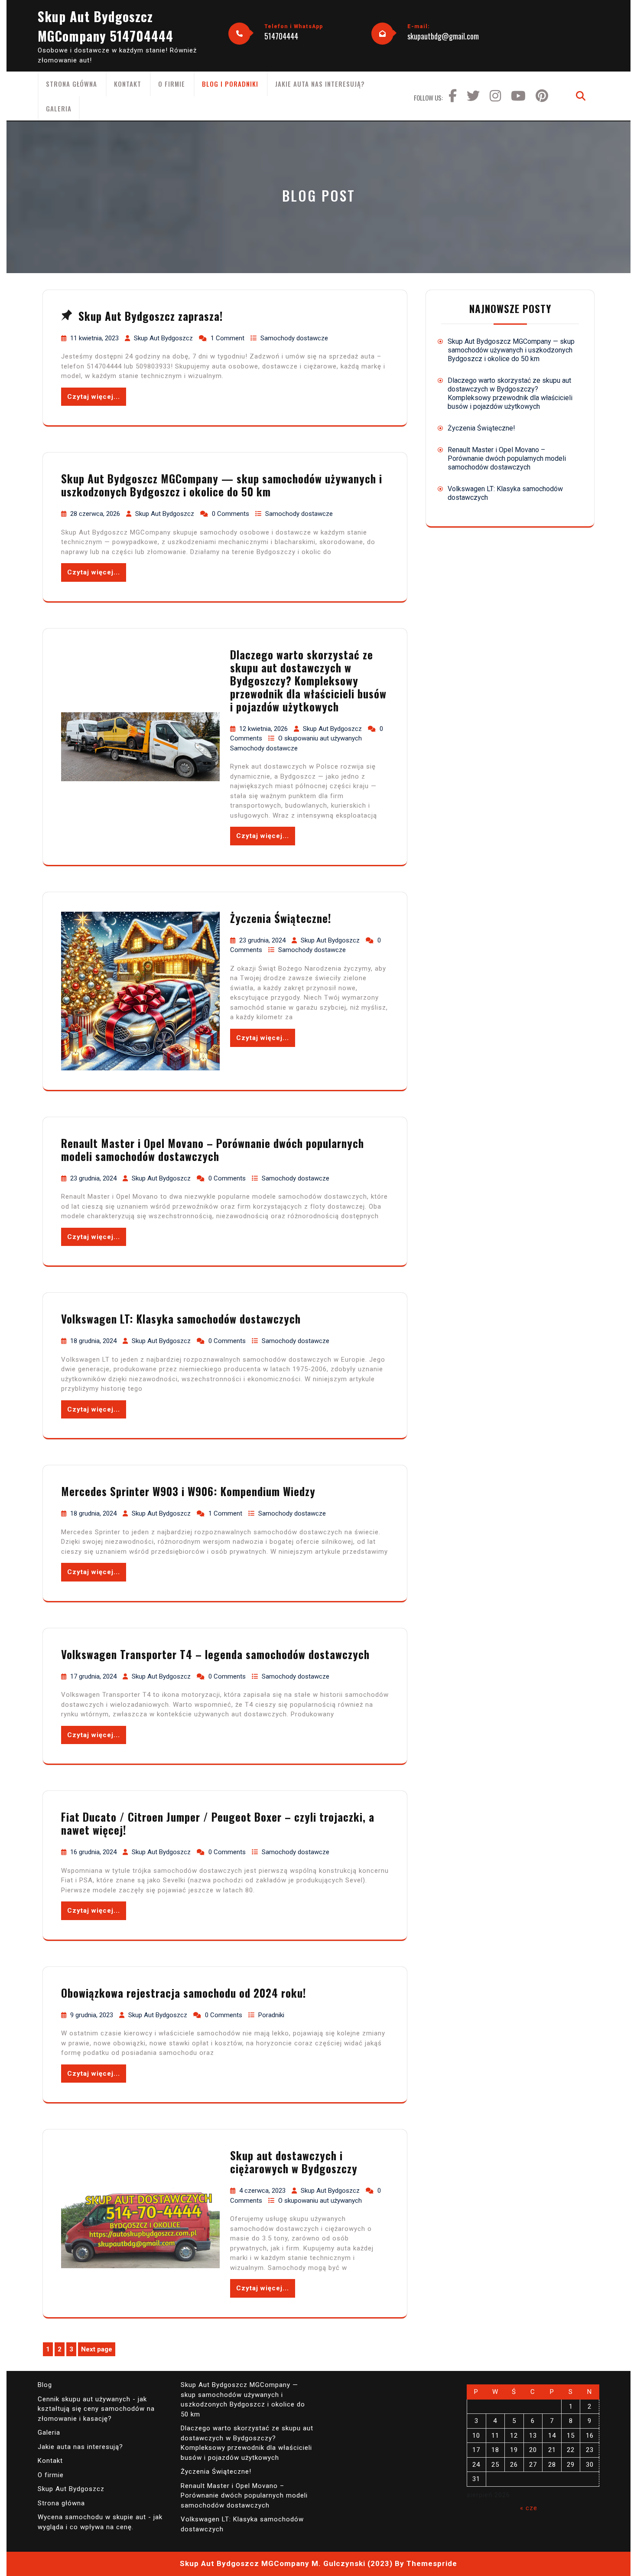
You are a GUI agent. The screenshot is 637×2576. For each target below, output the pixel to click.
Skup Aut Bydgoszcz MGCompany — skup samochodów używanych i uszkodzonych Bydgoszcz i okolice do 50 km (222, 485)
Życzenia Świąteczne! (281, 918)
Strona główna (71, 84)
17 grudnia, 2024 (94, 1676)
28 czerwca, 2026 (96, 514)
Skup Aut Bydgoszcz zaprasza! (151, 316)
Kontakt (128, 84)
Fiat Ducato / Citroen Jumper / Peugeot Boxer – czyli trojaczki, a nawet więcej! (218, 1823)
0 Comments (231, 514)
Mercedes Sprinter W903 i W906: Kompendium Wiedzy (188, 1491)
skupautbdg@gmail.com (443, 36)
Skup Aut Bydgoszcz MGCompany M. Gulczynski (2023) (286, 2563)
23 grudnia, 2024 (263, 940)
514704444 (281, 36)
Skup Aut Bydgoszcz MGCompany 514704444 (106, 26)
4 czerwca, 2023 (263, 2191)
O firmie (172, 84)
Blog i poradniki (230, 84)
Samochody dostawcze (294, 338)
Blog (45, 2385)
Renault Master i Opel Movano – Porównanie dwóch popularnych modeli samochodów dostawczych (213, 1149)
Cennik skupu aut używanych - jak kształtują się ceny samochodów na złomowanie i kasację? (96, 2409)
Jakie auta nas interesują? (320, 84)
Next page (97, 2349)
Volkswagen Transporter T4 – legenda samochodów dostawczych (215, 1654)
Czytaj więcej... (94, 397)
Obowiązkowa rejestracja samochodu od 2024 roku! (184, 1993)
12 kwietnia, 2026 (264, 729)
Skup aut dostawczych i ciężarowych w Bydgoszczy (294, 2162)
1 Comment (228, 338)
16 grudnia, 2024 (94, 1852)
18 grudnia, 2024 (94, 1341)
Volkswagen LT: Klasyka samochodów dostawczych (181, 1319)
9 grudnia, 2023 (93, 2015)
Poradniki (271, 2015)
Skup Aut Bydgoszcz (164, 338)
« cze (529, 2508)
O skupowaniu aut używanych (320, 738)
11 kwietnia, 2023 (95, 338)
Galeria (59, 108)
